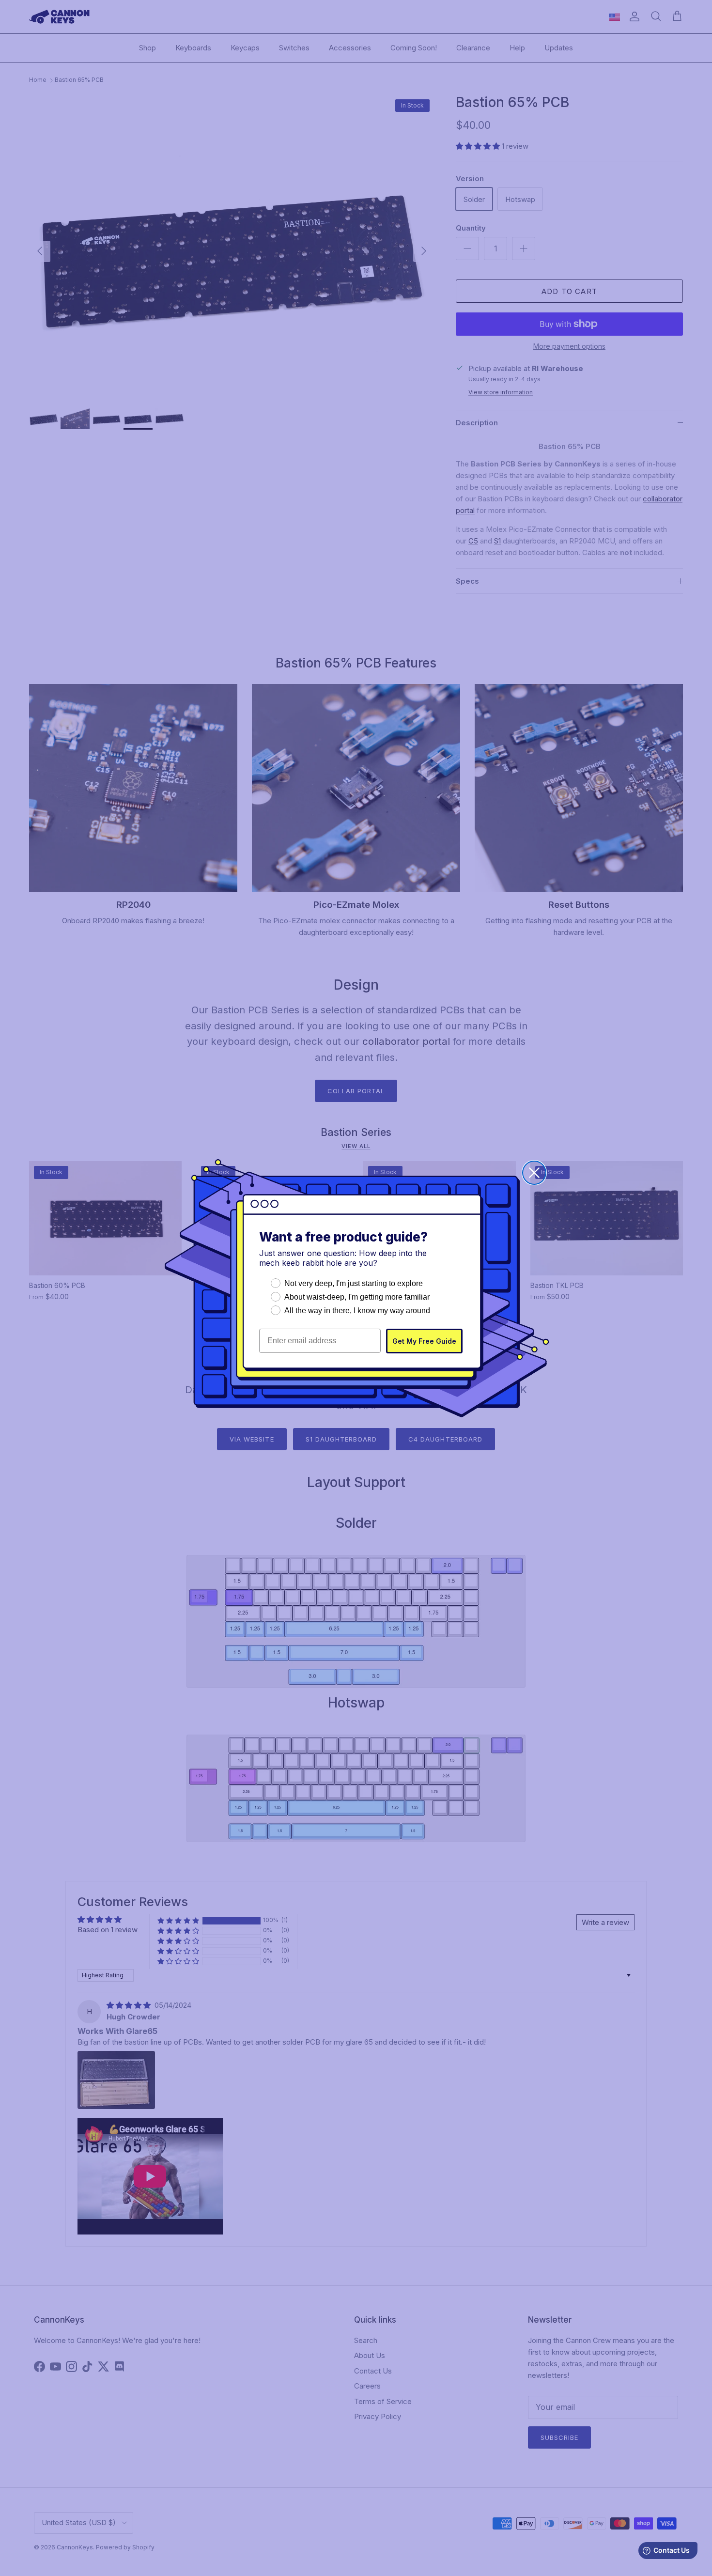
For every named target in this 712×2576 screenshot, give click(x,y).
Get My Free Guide (424, 1341)
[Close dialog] (534, 1173)
